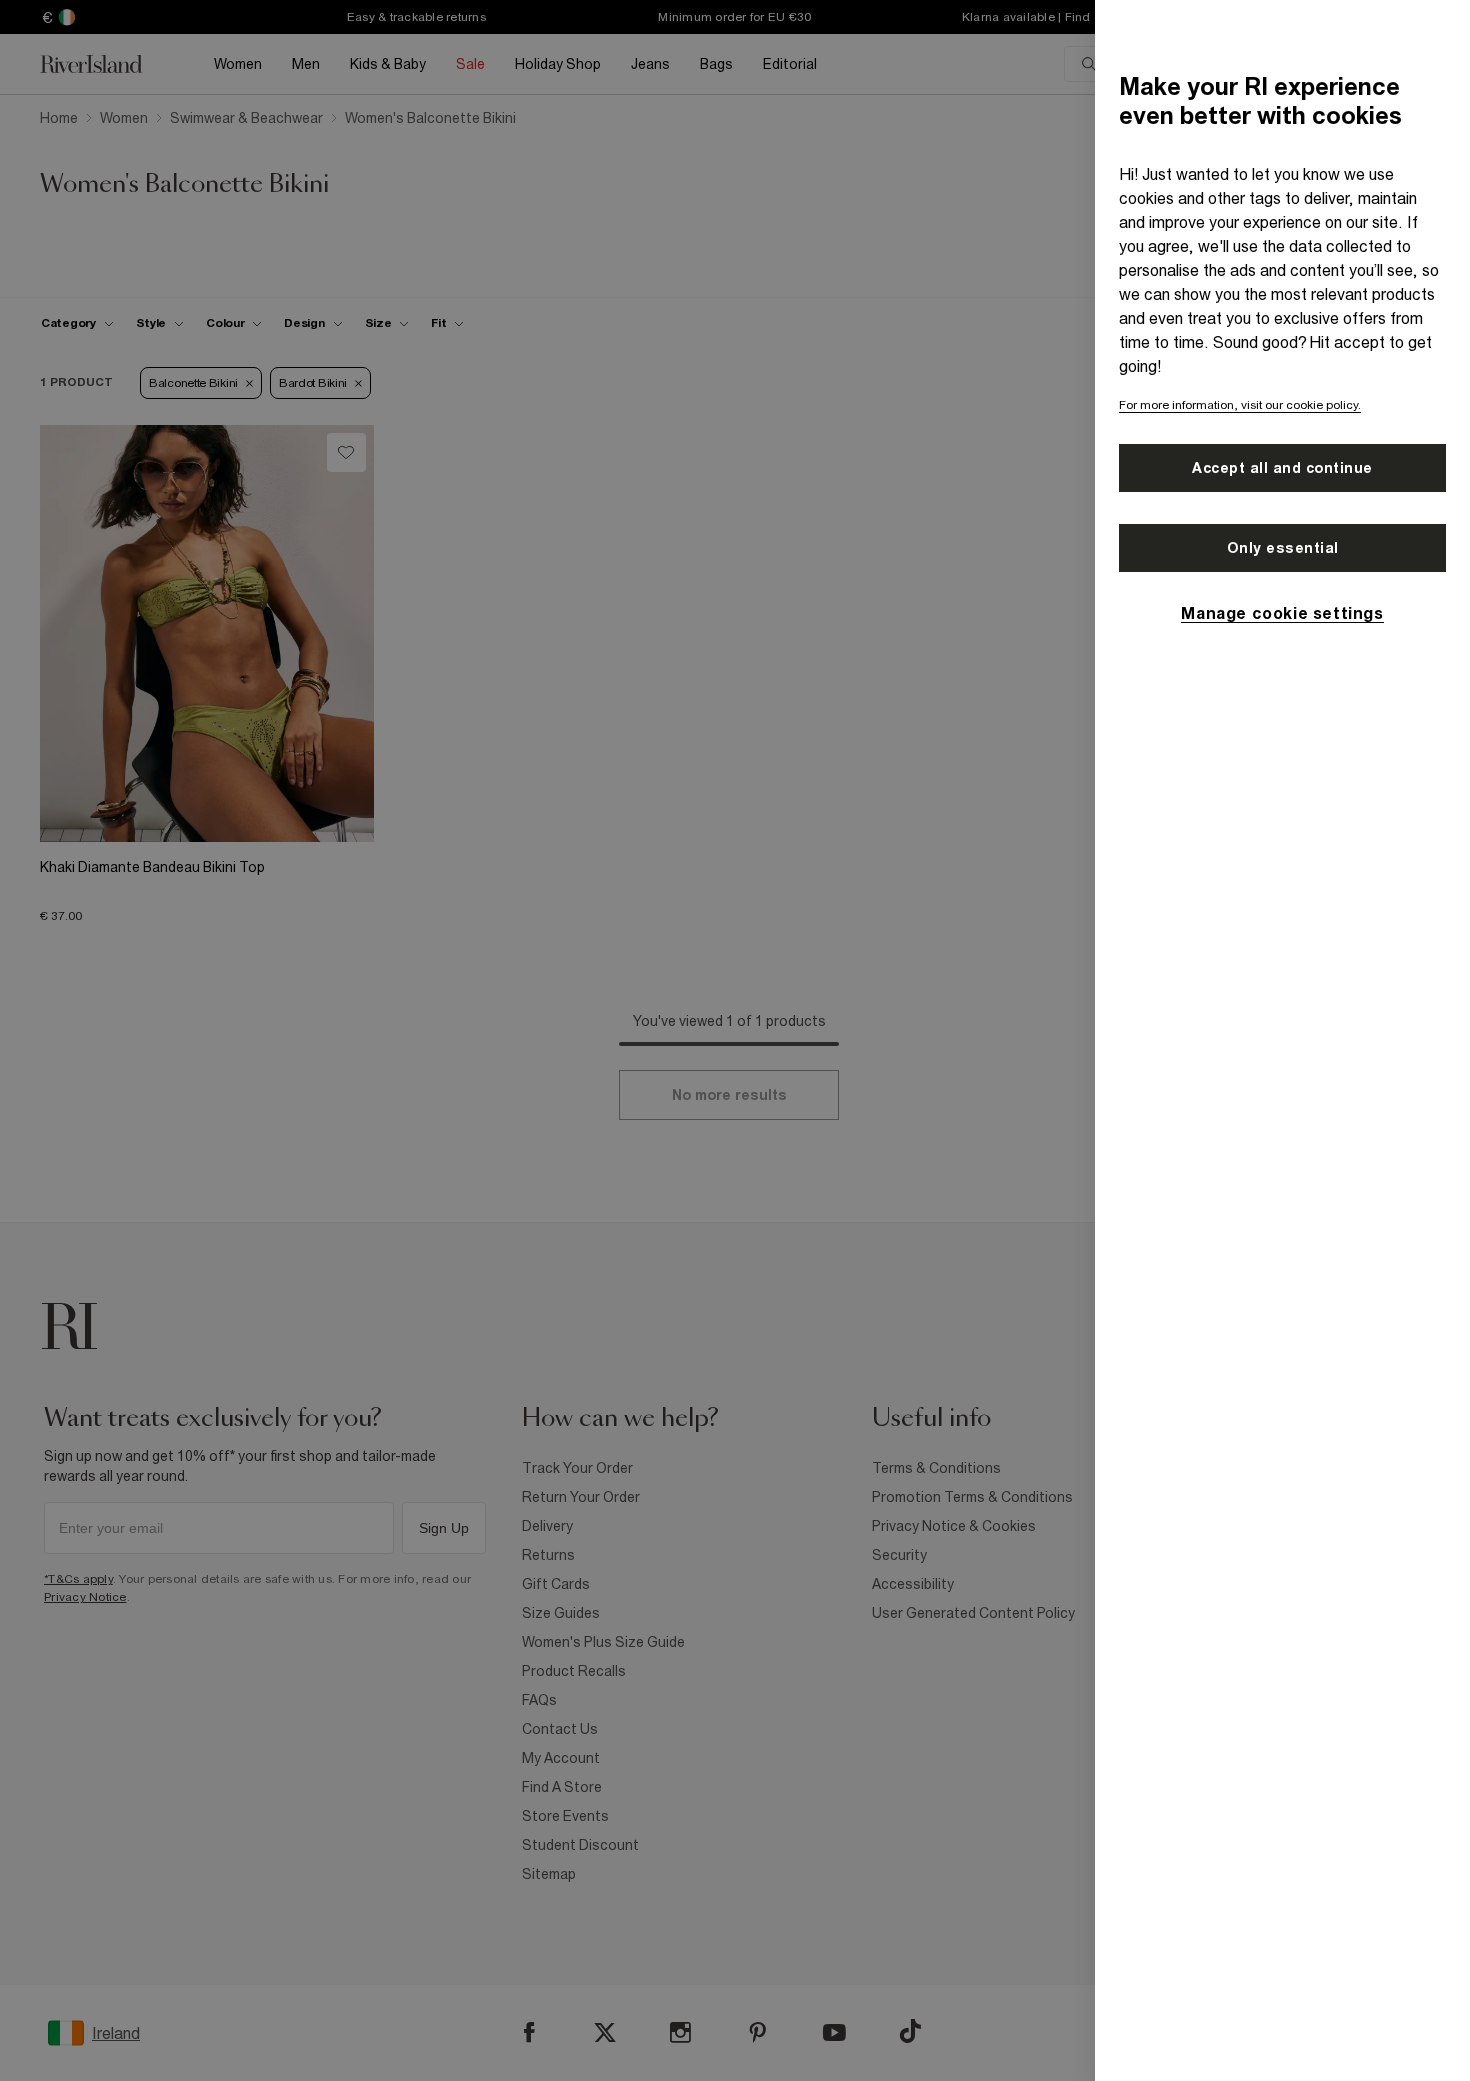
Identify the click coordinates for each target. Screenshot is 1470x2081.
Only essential (1283, 548)
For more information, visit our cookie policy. (1240, 405)
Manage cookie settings (1282, 613)
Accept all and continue (1282, 468)
